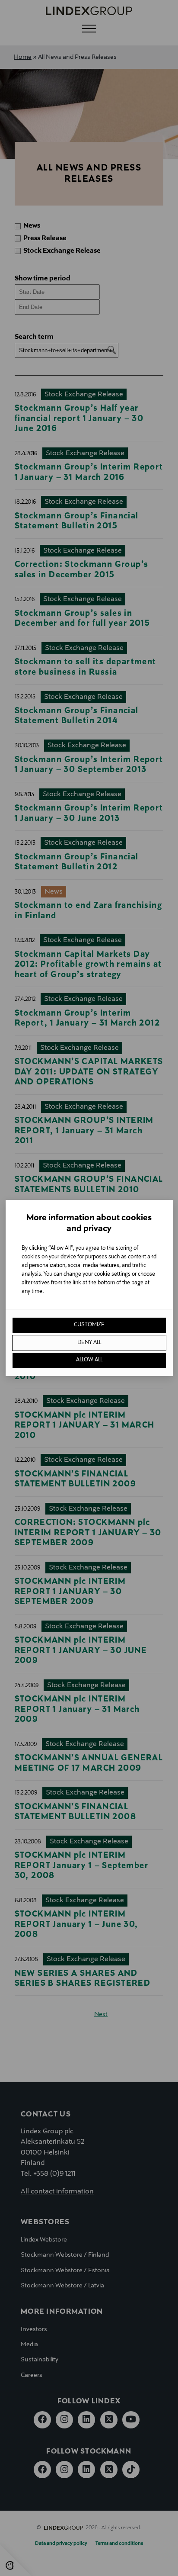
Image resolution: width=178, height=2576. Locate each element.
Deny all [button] (89, 1343)
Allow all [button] (89, 1360)
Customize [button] (89, 1325)
